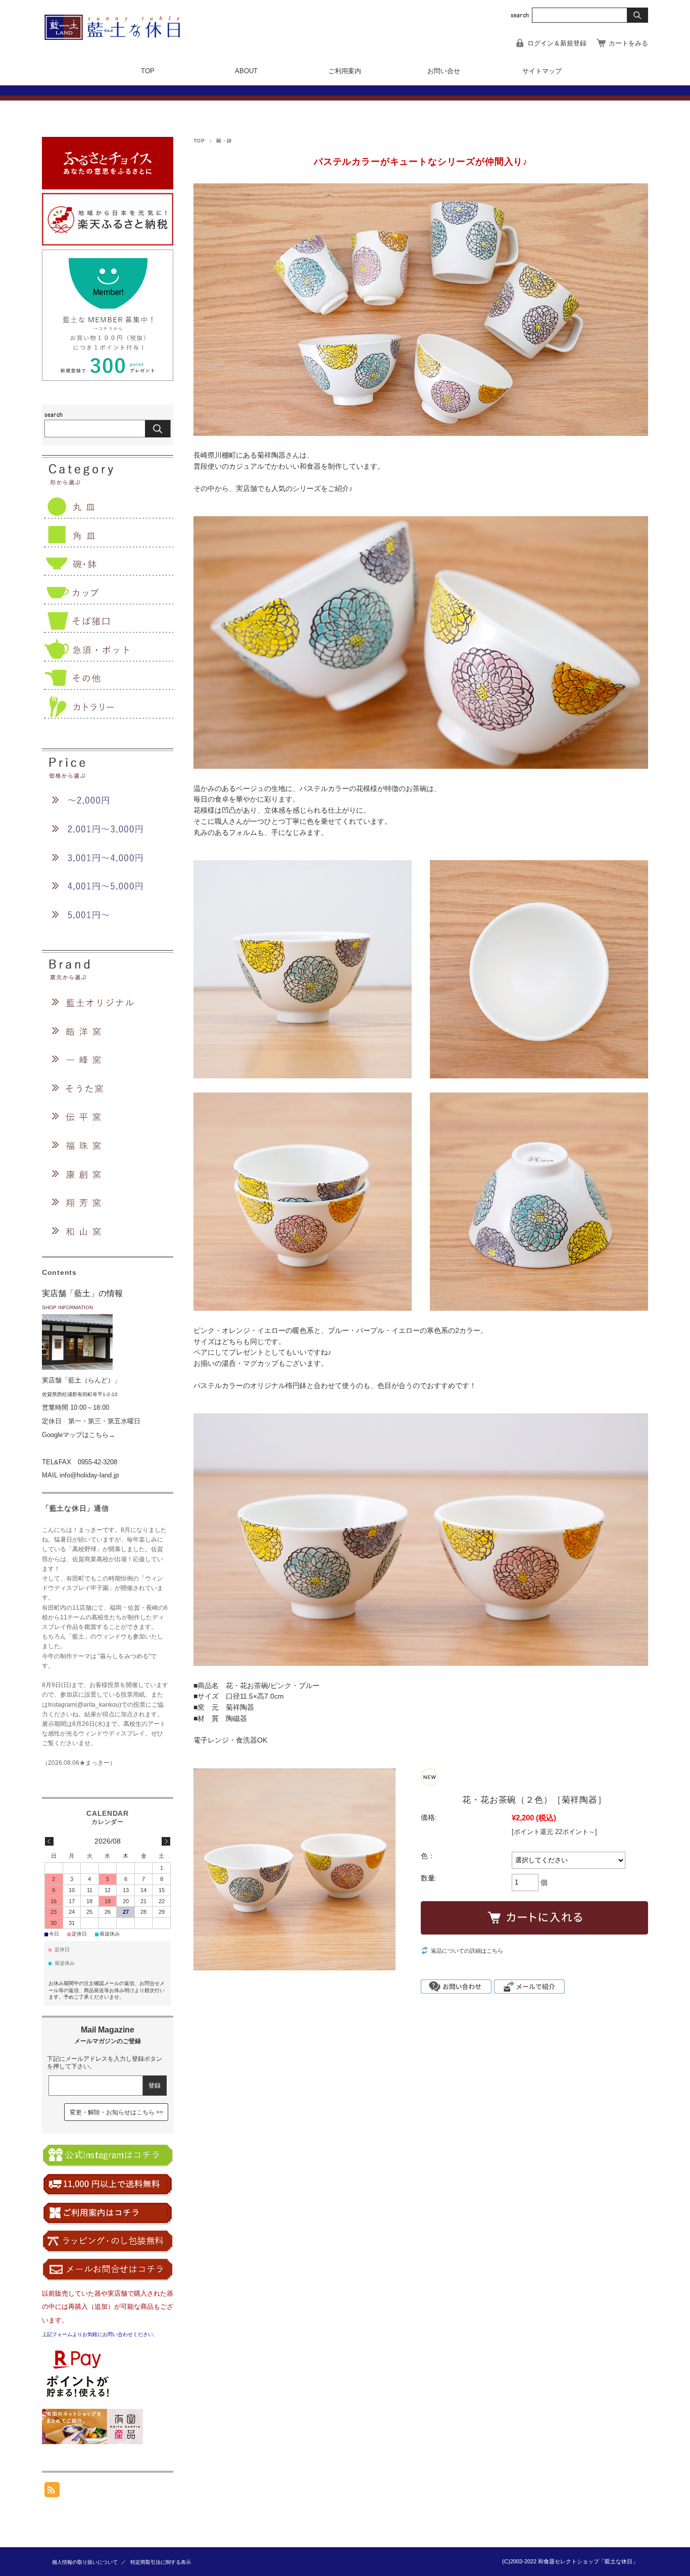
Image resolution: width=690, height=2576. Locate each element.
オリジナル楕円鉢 (278, 1386)
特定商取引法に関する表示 (161, 2562)
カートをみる (628, 43)
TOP (148, 71)
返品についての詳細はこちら (467, 1951)
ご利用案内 (345, 71)
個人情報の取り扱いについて (85, 2562)
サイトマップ (542, 71)
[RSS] (52, 2492)
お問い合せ (444, 71)
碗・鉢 (224, 141)
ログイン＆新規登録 (557, 43)
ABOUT (246, 71)
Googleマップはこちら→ (79, 1435)
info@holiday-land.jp (89, 1475)
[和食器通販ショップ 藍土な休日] (119, 37)
